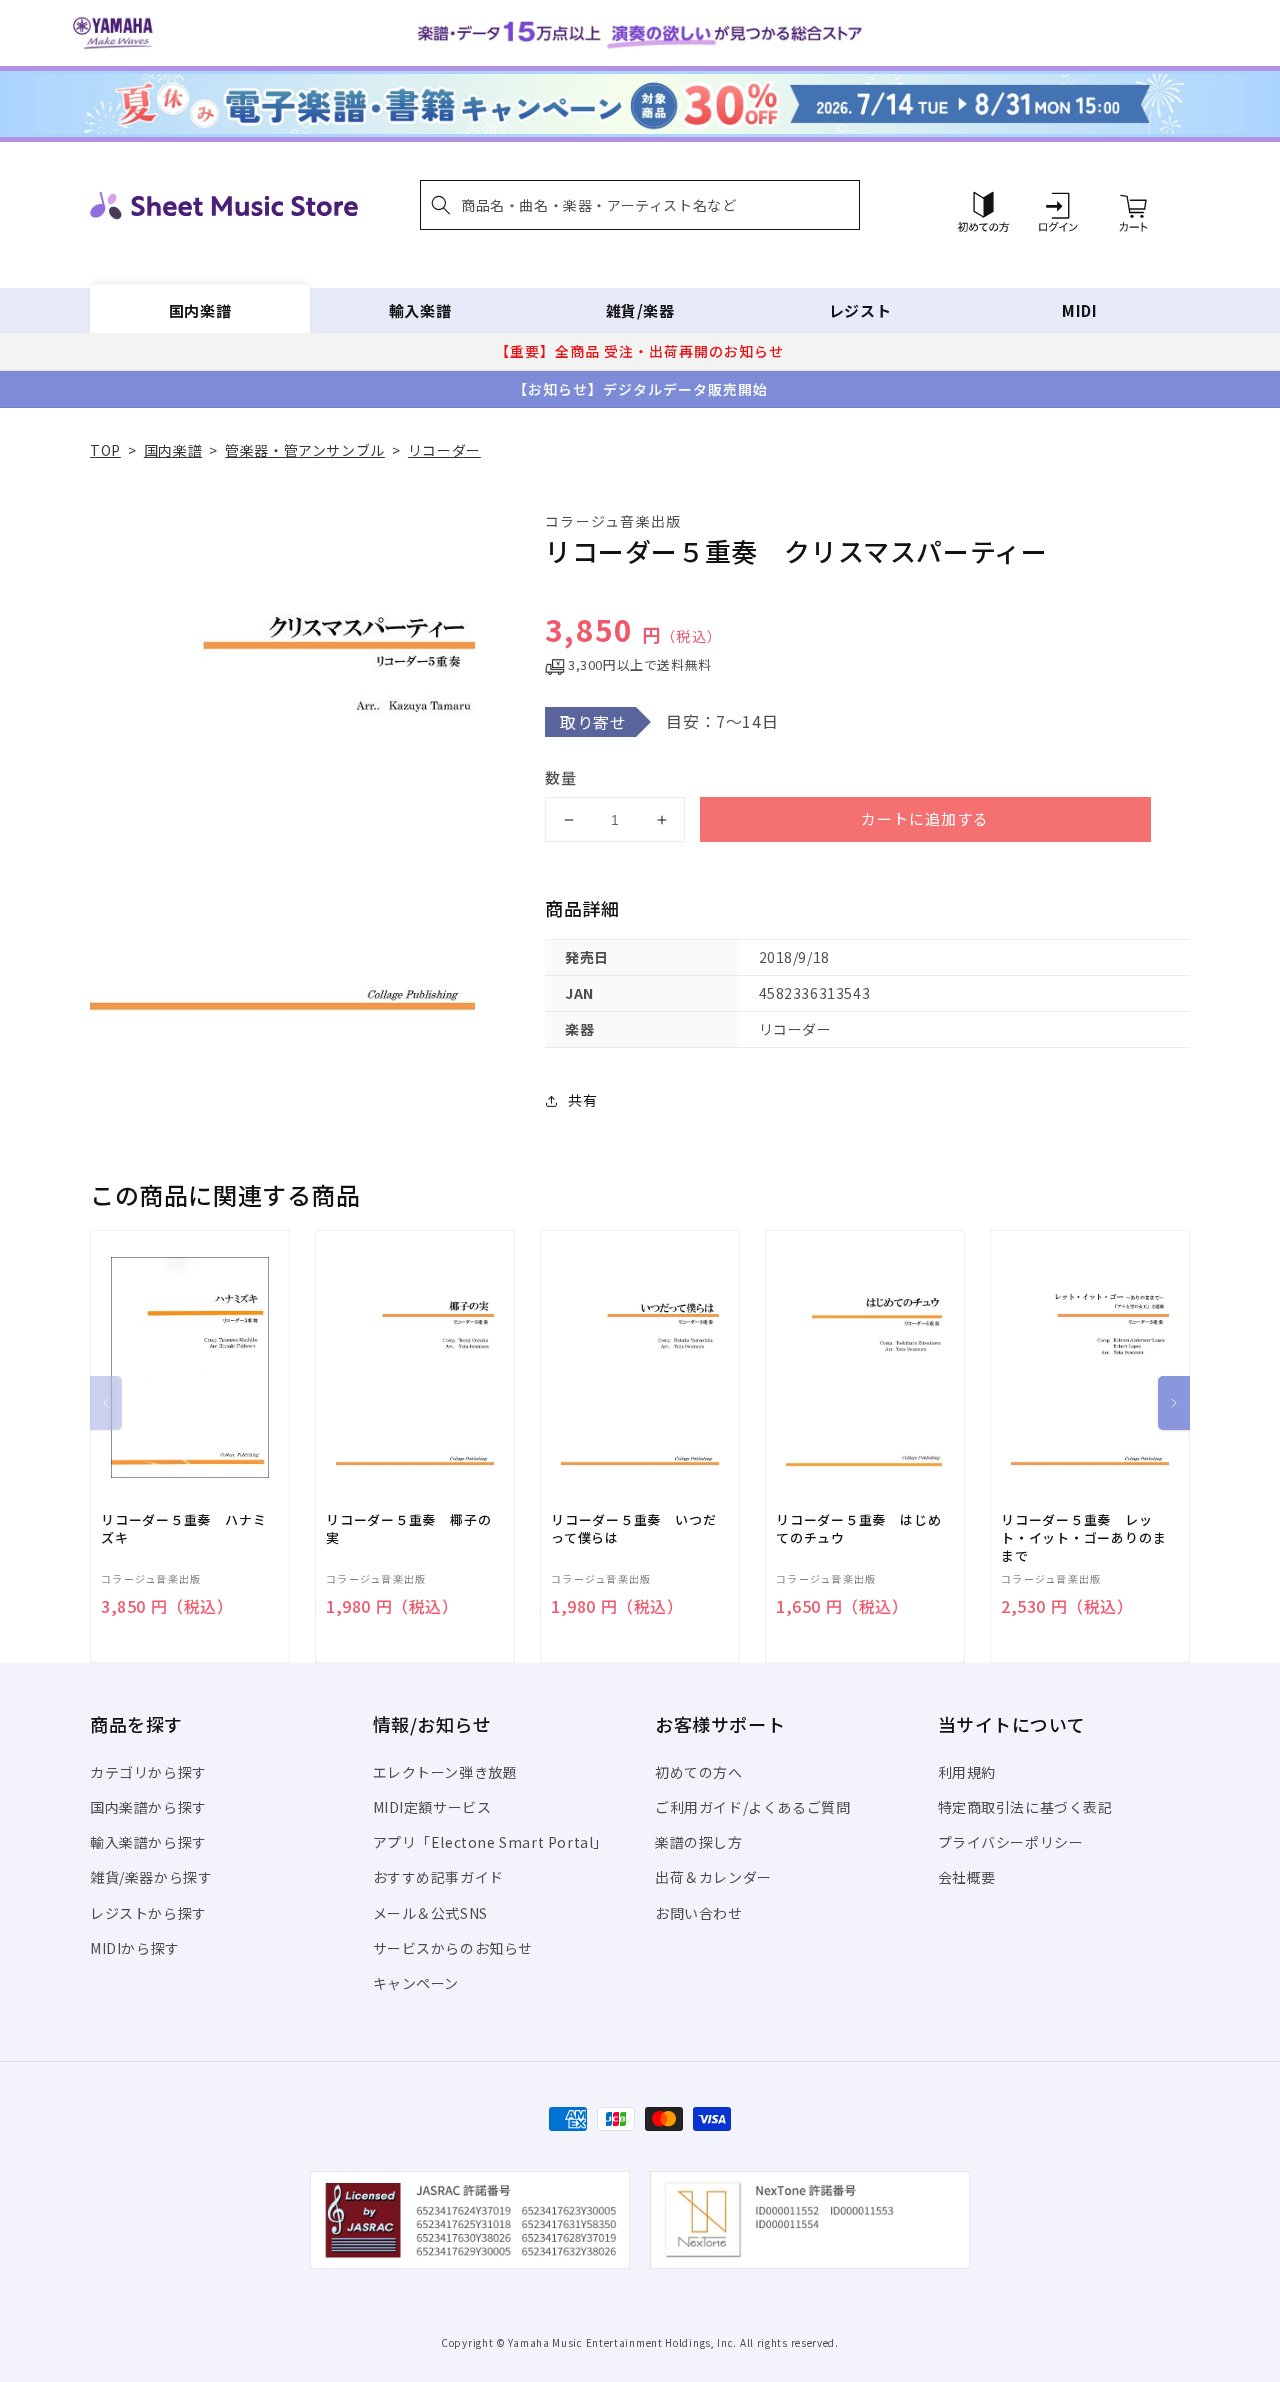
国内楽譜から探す (148, 1807)
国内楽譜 (200, 310)
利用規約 (967, 1772)
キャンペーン (416, 1983)
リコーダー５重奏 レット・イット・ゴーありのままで (1083, 1538)
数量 (561, 777)
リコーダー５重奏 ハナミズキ (183, 1529)
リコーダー (444, 450)
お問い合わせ (699, 1913)
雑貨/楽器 (640, 310)
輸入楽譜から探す (148, 1842)
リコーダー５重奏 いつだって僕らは (633, 1529)
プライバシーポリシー (1011, 1842)
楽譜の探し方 (699, 1842)
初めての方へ (699, 1772)
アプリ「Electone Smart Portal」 (491, 1842)
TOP (105, 450)
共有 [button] (582, 1100)
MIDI (1079, 310)
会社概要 (967, 1877)
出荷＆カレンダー (713, 1877)
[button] (640, 205)
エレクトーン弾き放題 (445, 1772)
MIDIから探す (135, 1948)
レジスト (860, 310)
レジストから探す (148, 1913)
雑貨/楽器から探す (151, 1877)
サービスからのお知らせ (453, 1948)
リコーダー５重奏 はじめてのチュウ (858, 1529)
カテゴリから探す (148, 1772)
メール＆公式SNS (430, 1913)
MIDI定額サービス (432, 1807)
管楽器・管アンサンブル (305, 450)
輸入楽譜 (420, 310)
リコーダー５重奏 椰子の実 (408, 1529)
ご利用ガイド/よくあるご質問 (752, 1807)
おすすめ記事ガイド (438, 1877)
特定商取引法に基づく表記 (1025, 1807)
